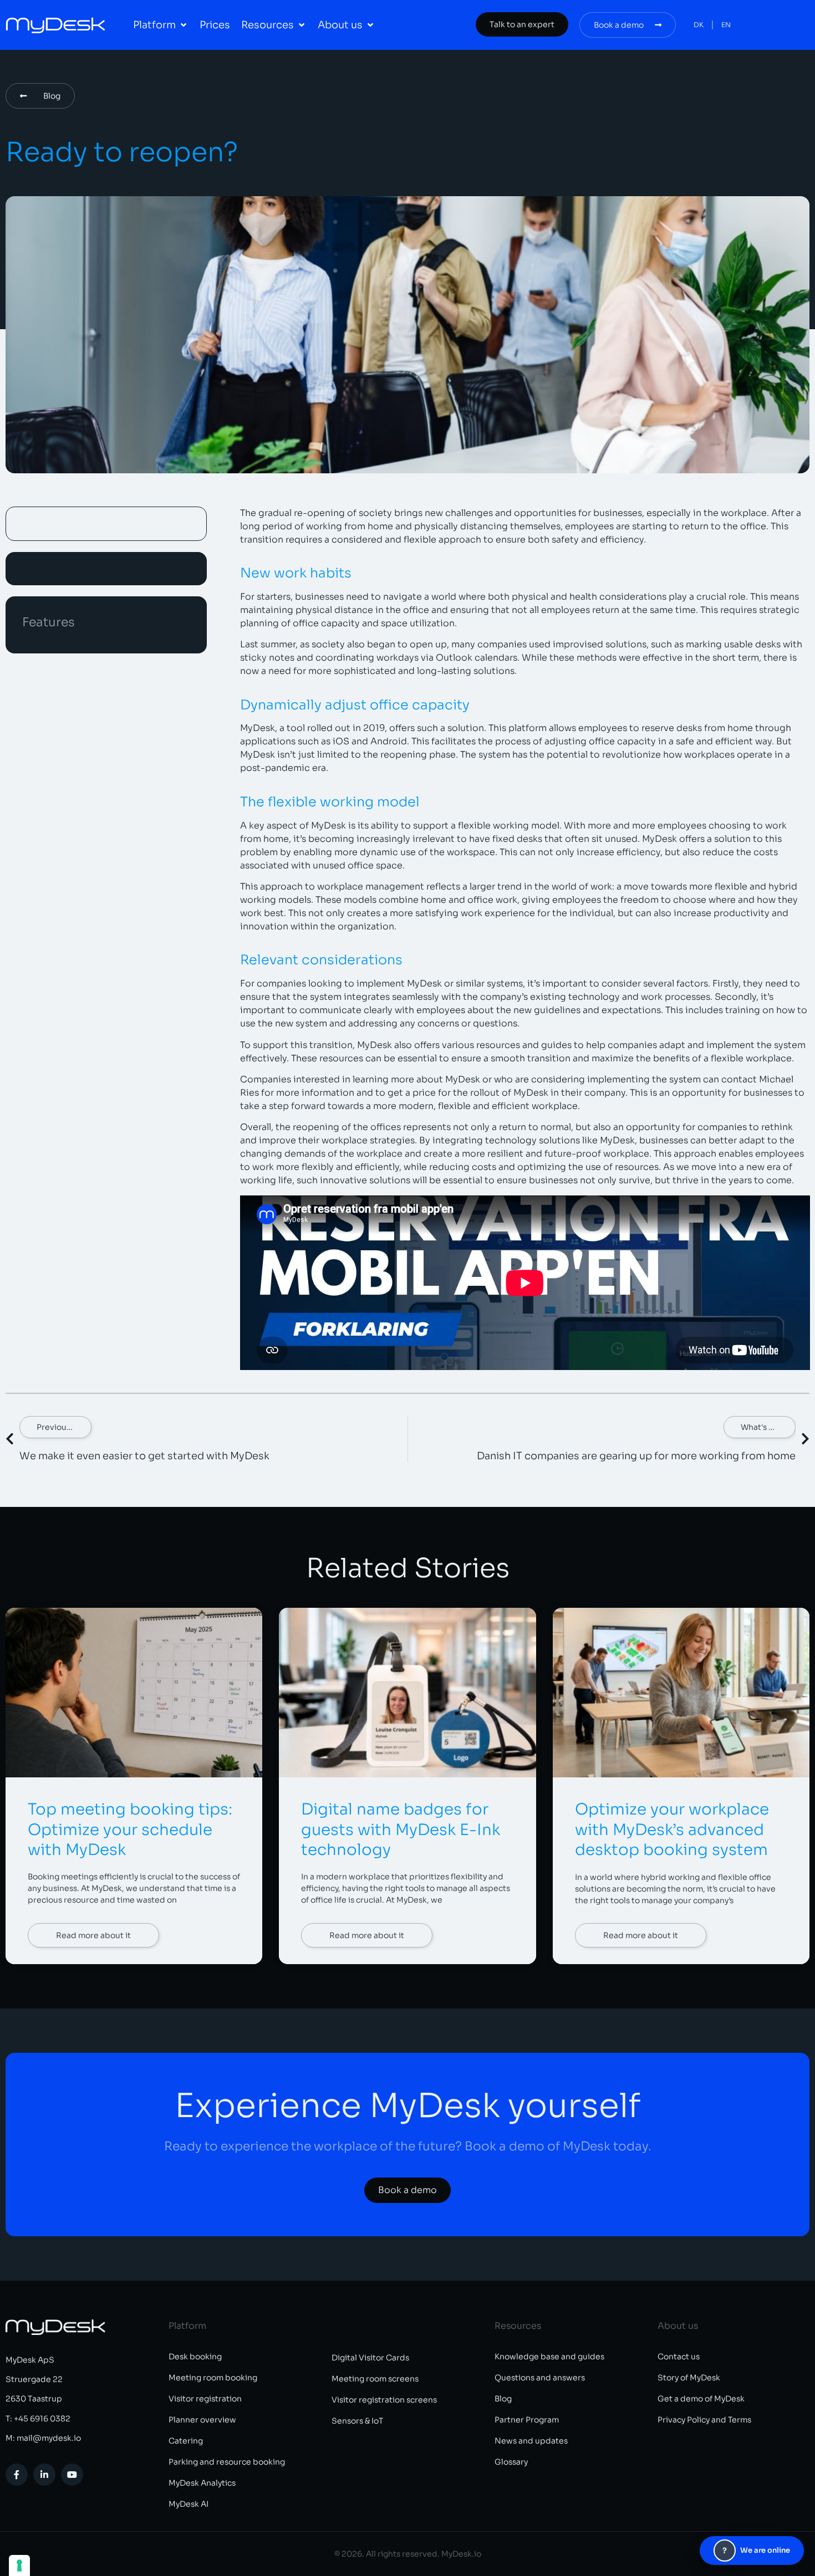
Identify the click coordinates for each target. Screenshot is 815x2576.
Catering (186, 2441)
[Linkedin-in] (44, 2475)
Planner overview (202, 2420)
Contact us (679, 2357)
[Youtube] (72, 2475)
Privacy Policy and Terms (704, 2420)
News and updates (531, 2441)
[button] (161, 25)
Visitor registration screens (384, 2400)
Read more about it (93, 1935)
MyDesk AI (189, 2504)
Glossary (511, 2462)
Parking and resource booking (227, 2462)
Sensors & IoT (357, 2421)
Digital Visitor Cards (370, 2358)
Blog (503, 2399)
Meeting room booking (213, 2378)
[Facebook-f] (17, 2475)
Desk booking (195, 2357)
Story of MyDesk (689, 2378)
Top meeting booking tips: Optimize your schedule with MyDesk (130, 1829)
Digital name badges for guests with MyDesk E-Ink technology (401, 1829)
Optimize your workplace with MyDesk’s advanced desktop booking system (672, 1829)
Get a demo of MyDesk (701, 2399)
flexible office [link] (745, 1877)
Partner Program (527, 2420)
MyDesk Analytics (202, 2483)
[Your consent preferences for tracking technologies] (19, 2565)
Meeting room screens (375, 2379)
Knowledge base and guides (549, 2357)
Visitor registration (205, 2399)
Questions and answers (540, 2378)
